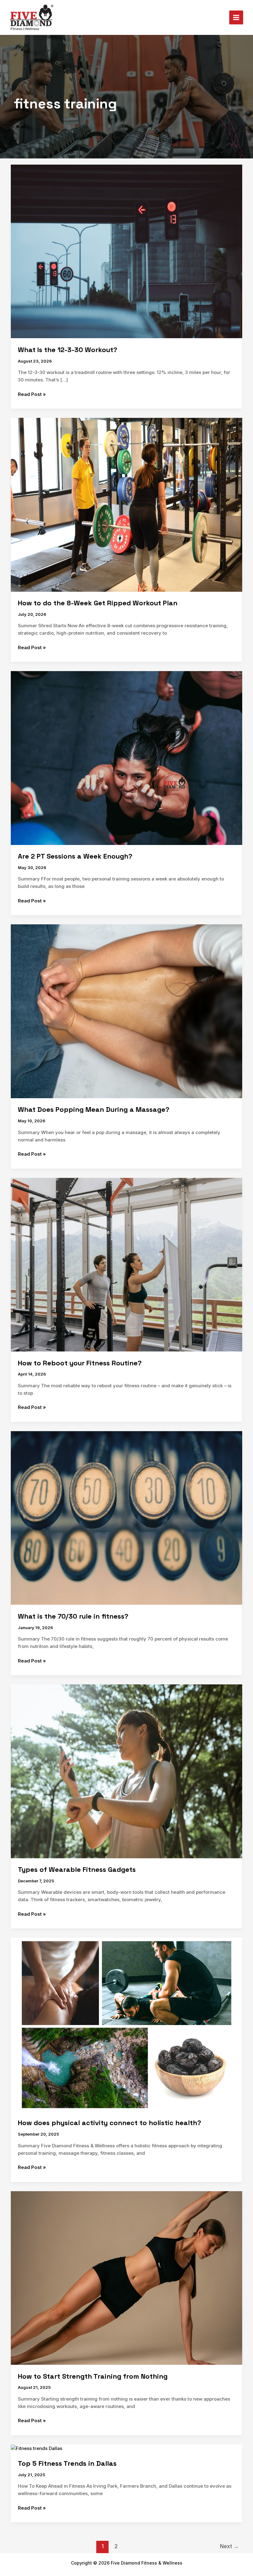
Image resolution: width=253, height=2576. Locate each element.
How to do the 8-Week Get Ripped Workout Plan (98, 603)
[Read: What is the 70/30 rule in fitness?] (126, 1517)
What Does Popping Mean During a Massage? (94, 1109)
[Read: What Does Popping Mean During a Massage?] (126, 1011)
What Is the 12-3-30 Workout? (68, 350)
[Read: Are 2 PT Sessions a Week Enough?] (126, 758)
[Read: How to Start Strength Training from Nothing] (126, 2278)
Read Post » (32, 394)
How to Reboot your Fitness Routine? (80, 1363)
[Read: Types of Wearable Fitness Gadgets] (126, 1771)
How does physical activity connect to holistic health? (110, 2123)
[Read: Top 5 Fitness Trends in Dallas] (37, 2448)
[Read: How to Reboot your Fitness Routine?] (126, 1264)
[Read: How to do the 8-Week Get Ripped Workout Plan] (126, 504)
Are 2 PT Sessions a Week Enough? (75, 856)
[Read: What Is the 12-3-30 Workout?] (126, 251)
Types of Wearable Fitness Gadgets (77, 1869)
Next (229, 2546)
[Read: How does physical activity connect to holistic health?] (126, 2024)
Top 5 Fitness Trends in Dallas (67, 2463)
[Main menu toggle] (236, 18)
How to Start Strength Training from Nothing (93, 2376)
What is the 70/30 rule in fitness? (73, 1616)
